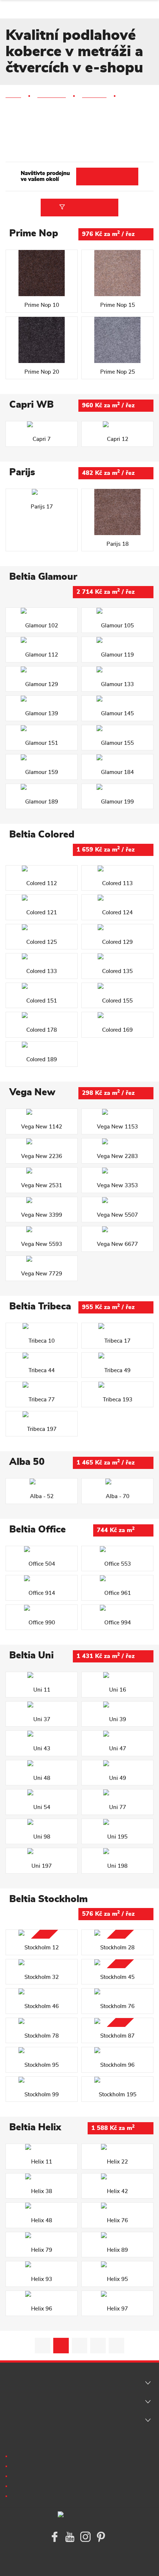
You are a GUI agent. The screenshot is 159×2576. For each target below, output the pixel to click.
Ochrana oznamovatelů (40, 2495)
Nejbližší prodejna (107, 176)
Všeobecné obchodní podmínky (50, 2475)
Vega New (32, 1092)
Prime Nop (34, 233)
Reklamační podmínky (39, 2465)
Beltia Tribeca (40, 1306)
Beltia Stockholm (48, 1899)
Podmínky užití (30, 2455)
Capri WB (31, 405)
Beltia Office (38, 1529)
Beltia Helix (35, 2127)
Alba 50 (27, 1462)
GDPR (20, 2485)
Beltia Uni (31, 1655)
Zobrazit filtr (82, 207)
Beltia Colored (42, 835)
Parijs (22, 472)
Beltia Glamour (43, 577)
